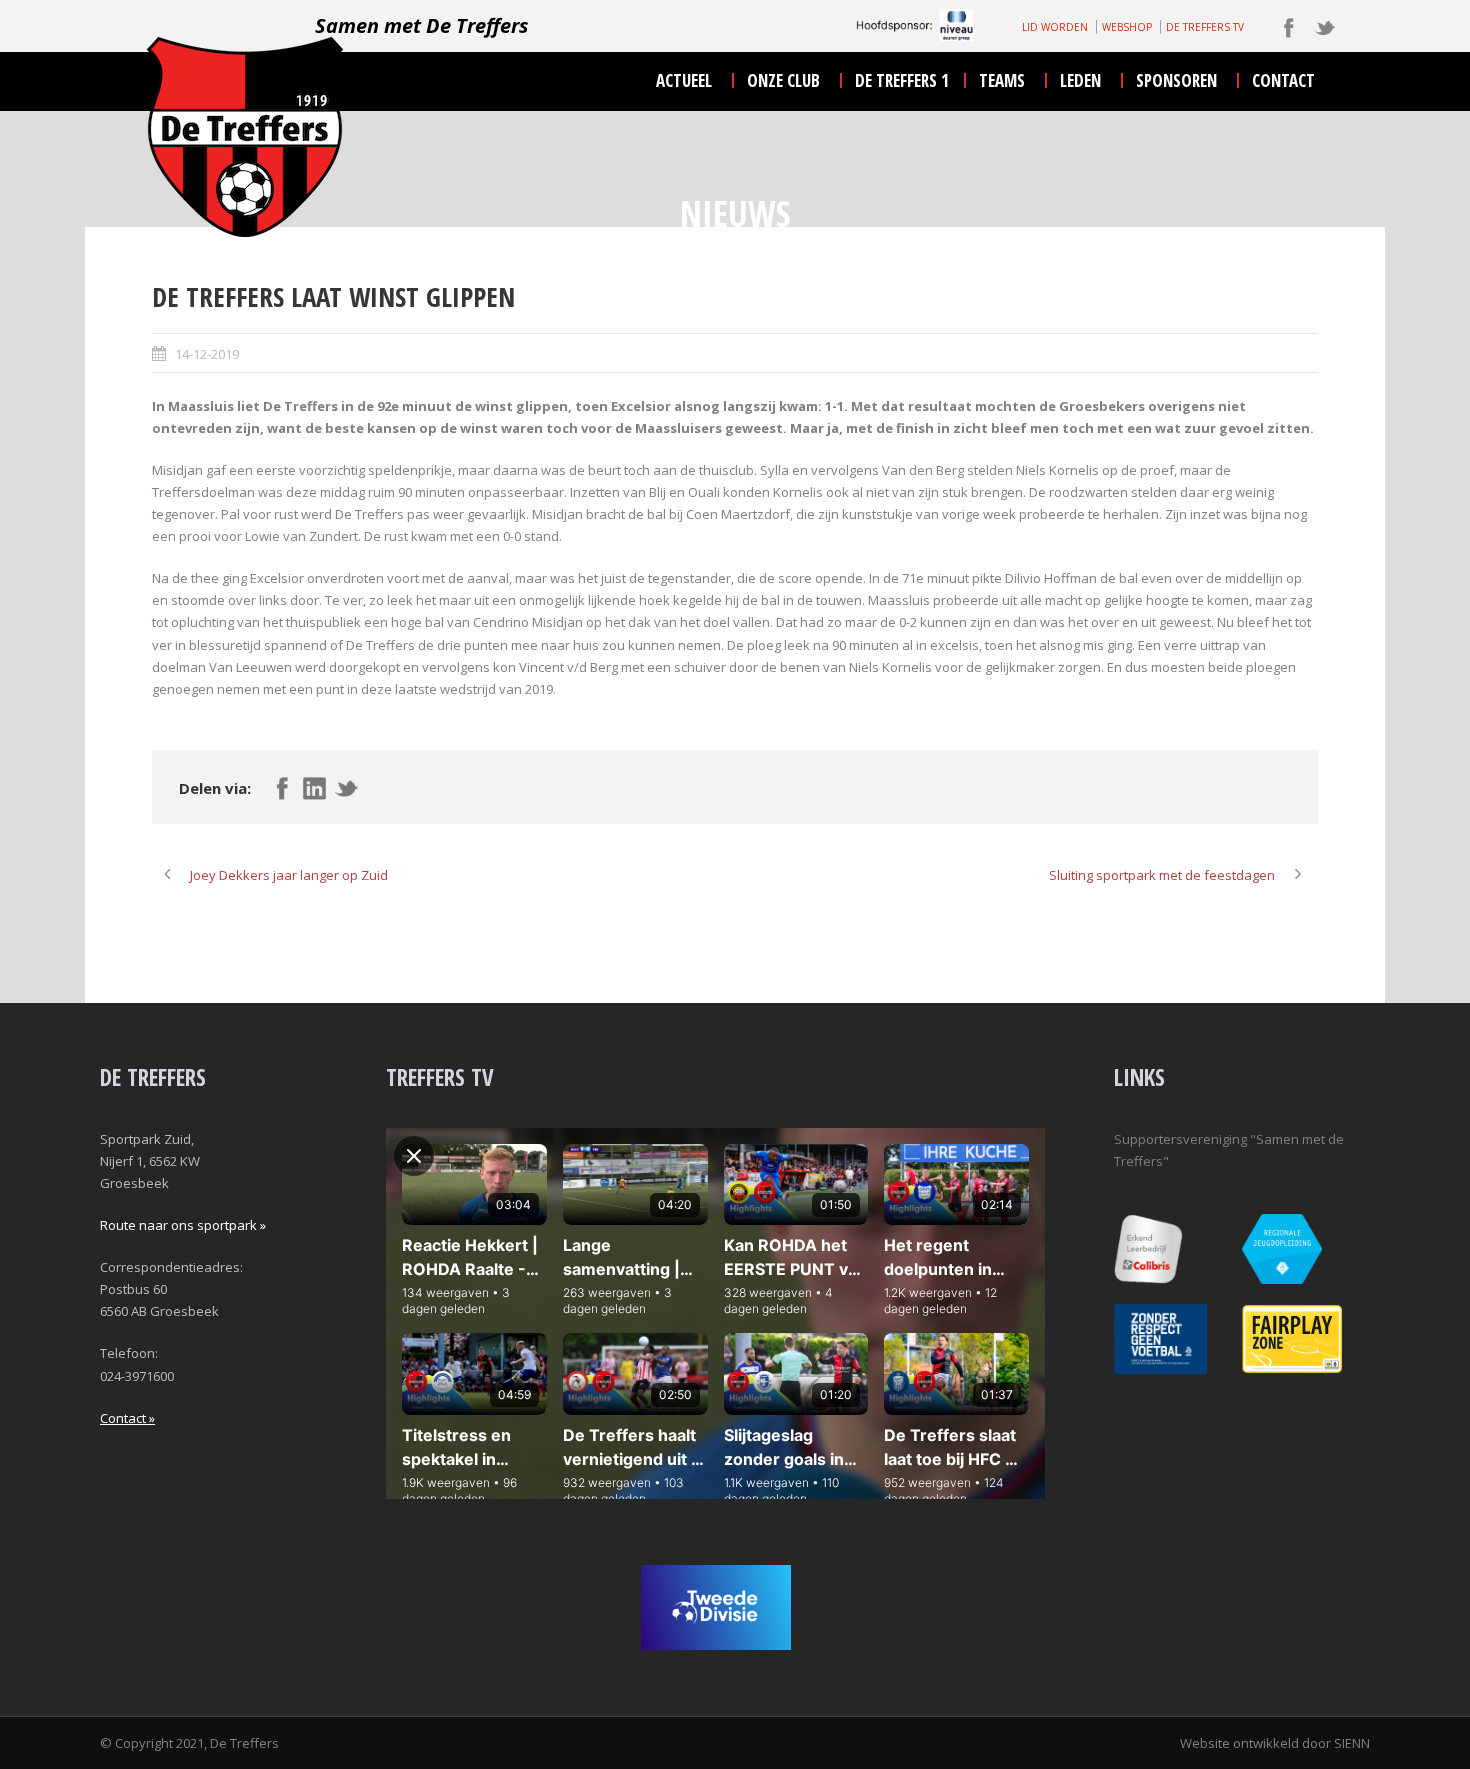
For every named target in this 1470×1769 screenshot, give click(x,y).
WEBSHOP (1127, 27)
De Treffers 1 (902, 80)
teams (1002, 80)
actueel (684, 80)
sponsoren (1176, 80)
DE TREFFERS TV (1205, 27)
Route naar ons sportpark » (183, 1225)
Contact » (127, 1418)
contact (1283, 80)
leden (1080, 80)
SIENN (1352, 1743)
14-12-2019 (207, 354)
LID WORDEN (1055, 27)
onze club (783, 80)
